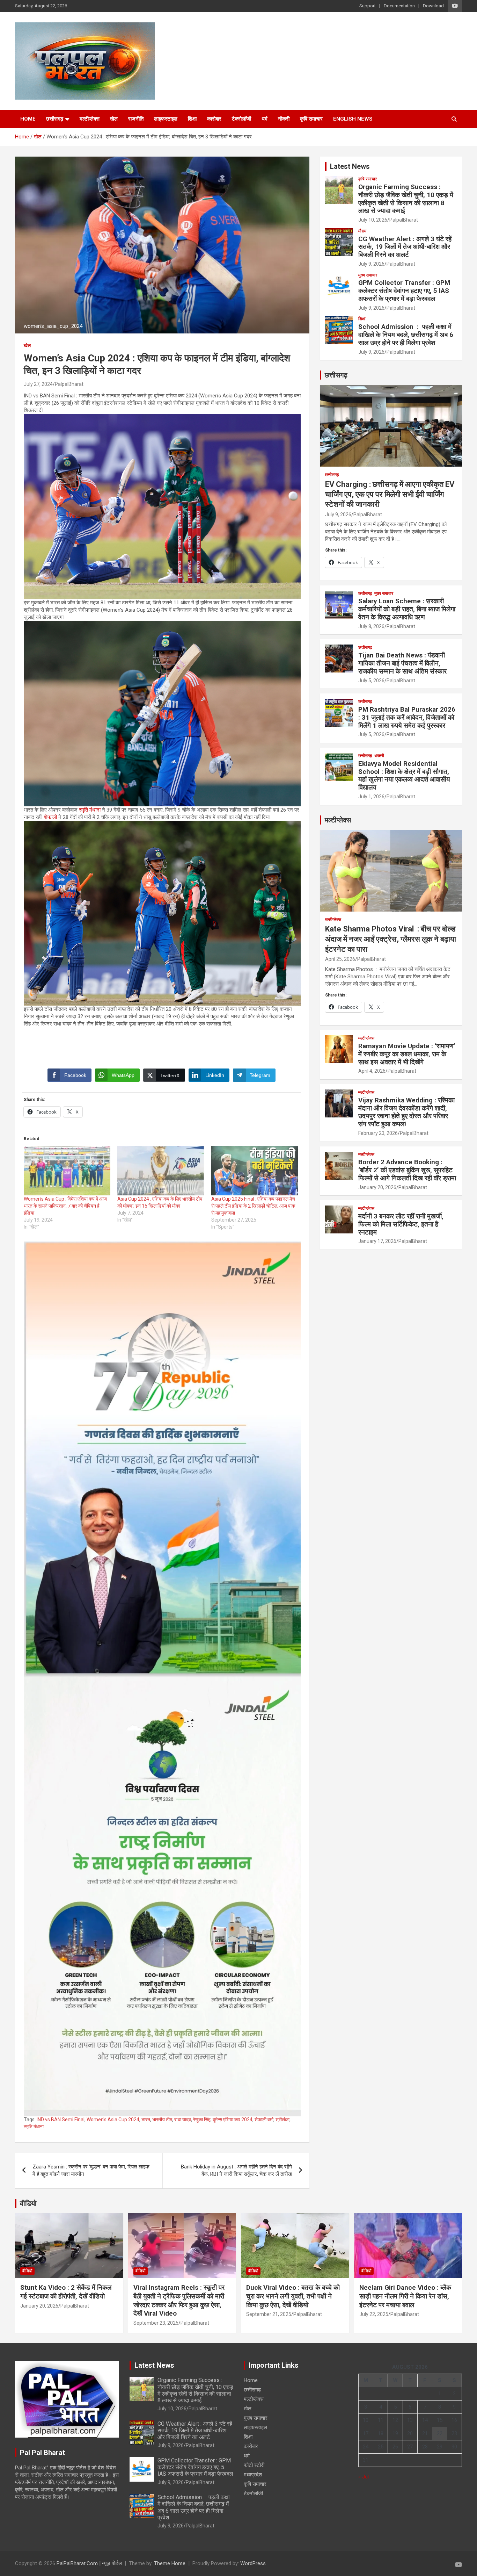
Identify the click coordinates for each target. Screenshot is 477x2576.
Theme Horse (170, 2563)
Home (28, 119)
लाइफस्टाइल (166, 119)
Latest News (350, 166)
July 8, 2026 (371, 626)
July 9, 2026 (371, 264)
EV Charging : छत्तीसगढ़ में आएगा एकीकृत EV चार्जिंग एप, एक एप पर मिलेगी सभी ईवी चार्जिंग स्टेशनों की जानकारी (390, 494)
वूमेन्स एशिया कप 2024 (233, 2120)
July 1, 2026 (371, 797)
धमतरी (379, 756)
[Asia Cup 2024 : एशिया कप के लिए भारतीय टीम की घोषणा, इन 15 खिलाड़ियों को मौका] (161, 1171)
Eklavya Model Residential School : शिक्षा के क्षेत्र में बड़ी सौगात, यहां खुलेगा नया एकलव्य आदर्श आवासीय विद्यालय (404, 775)
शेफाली (50, 817)
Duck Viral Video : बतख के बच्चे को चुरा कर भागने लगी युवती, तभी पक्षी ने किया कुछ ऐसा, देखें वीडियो (293, 2296)
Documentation (399, 6)
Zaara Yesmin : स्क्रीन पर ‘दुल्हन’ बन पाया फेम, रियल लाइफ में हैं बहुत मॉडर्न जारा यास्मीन (91, 2170)
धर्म (265, 119)
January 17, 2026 (377, 1241)
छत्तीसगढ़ (55, 119)
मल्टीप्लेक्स (90, 119)
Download (433, 6)
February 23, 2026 (378, 1133)
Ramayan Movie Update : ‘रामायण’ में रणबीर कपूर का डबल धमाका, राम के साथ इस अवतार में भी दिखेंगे (407, 1054)
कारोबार (214, 119)
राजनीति (136, 119)
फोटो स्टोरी (254, 2465)
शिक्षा (192, 119)
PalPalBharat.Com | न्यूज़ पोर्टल (89, 2563)
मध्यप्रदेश (253, 2475)
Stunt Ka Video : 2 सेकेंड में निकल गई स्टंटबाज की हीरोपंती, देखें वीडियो (66, 2292)
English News (353, 119)
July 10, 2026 (373, 220)
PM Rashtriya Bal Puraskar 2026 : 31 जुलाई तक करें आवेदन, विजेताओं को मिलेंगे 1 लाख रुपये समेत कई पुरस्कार (407, 717)
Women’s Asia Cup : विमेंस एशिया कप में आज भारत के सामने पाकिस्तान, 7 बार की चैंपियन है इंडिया (65, 1206)
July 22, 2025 (374, 2314)
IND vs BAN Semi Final (61, 2120)
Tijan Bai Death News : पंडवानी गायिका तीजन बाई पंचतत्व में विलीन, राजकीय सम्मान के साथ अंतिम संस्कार (402, 663)
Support (368, 6)
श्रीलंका (282, 2120)
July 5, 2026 (371, 681)
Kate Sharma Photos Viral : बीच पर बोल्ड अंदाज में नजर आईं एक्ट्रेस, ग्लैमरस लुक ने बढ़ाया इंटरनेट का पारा (391, 939)
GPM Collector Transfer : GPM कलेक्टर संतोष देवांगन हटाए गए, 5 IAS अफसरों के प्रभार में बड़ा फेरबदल (404, 291)
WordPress (253, 2563)
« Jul (364, 2477)
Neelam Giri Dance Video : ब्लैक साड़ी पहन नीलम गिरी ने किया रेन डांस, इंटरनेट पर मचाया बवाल (405, 2296)
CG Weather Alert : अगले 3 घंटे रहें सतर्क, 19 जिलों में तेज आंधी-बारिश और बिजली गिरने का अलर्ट (405, 247)
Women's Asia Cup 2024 (113, 2120)
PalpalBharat (69, 384)
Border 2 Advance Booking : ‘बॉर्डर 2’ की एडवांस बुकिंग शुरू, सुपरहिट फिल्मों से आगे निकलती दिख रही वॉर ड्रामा (407, 1170)
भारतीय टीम (162, 2120)
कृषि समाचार (311, 119)
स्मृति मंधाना (90, 810)
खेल (114, 119)
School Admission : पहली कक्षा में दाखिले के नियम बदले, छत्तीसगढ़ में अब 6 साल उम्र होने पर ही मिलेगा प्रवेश (406, 335)
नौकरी (284, 119)
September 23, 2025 (156, 2323)
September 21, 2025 (269, 2314)
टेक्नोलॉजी (241, 119)
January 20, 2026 (377, 1187)
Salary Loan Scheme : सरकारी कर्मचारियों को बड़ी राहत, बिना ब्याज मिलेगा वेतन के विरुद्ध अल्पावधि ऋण (407, 609)
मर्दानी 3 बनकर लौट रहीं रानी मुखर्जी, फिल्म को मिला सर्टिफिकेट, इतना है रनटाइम (401, 1224)
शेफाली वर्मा (264, 2120)
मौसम (362, 231)
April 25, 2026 (340, 959)
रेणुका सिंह (202, 2120)
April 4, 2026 (372, 1071)
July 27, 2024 (38, 384)
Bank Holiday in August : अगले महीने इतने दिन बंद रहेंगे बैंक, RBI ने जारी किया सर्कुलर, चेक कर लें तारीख (236, 2170)
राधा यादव (183, 2120)
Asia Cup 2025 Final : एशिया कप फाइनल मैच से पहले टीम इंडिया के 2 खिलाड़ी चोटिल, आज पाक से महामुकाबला (253, 1206)
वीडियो (28, 2203)
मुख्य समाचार (368, 275)
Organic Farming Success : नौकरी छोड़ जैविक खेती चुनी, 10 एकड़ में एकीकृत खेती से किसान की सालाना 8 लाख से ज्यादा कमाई (406, 199)
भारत (146, 2120)
